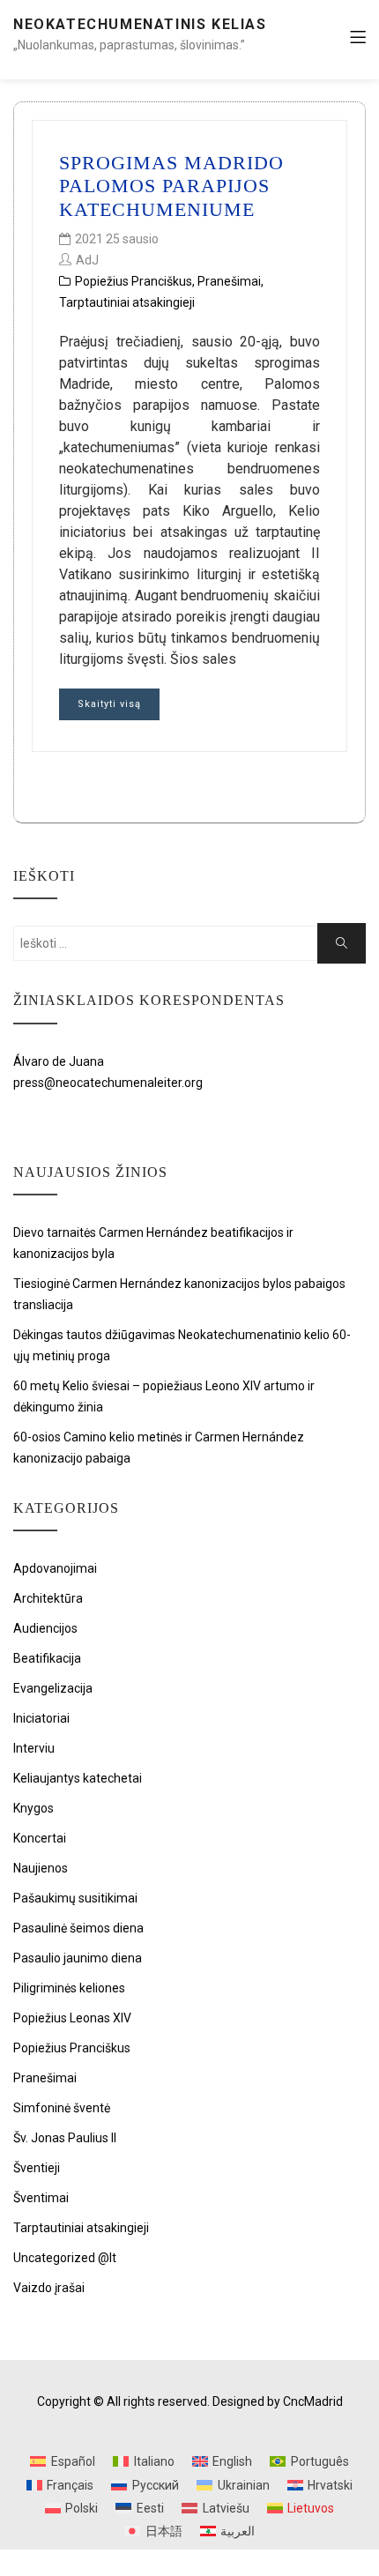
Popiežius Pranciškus (134, 281)
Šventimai (41, 2198)
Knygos (33, 1808)
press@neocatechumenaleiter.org (108, 1083)
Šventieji (37, 2168)
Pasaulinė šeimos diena (78, 1928)
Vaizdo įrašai (49, 2288)
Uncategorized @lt (65, 2258)
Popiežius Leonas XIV (72, 2018)
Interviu (34, 1748)
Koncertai (40, 1838)
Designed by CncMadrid (278, 2401)
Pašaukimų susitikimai (75, 1898)
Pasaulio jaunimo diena (78, 1958)
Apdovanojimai (55, 1568)
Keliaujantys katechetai (78, 1778)
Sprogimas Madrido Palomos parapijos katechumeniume (171, 186)
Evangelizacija (53, 1688)
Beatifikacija (47, 1658)
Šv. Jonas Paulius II (65, 2138)
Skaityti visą (109, 704)
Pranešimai (229, 281)
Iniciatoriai (41, 1718)
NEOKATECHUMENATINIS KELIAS (140, 24)
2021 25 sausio (117, 239)
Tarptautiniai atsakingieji (127, 302)
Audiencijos (45, 1628)
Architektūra (48, 1598)
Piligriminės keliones (69, 1988)
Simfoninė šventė (62, 2108)
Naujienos (41, 1868)
